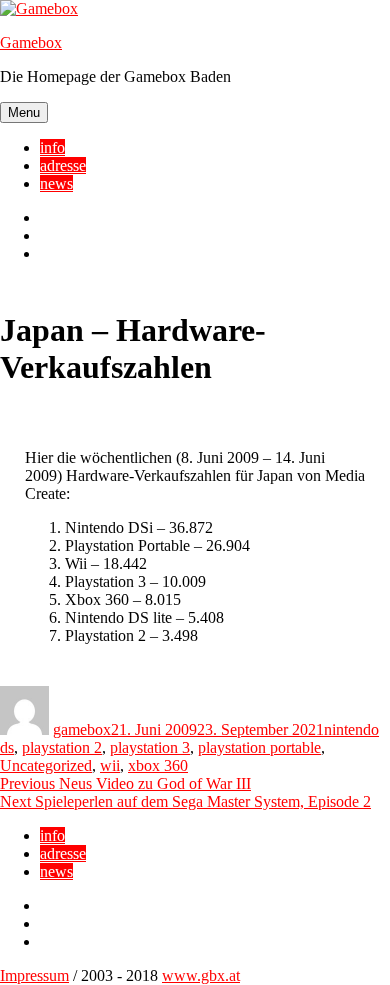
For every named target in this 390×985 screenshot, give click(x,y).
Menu (24, 112)
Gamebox (31, 42)
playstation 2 (62, 747)
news (56, 183)
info (52, 147)
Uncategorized (46, 765)
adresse (63, 165)
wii (110, 765)
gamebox (82, 729)
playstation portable (259, 747)
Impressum (34, 975)
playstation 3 (150, 747)
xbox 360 (158, 765)
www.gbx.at (201, 975)
